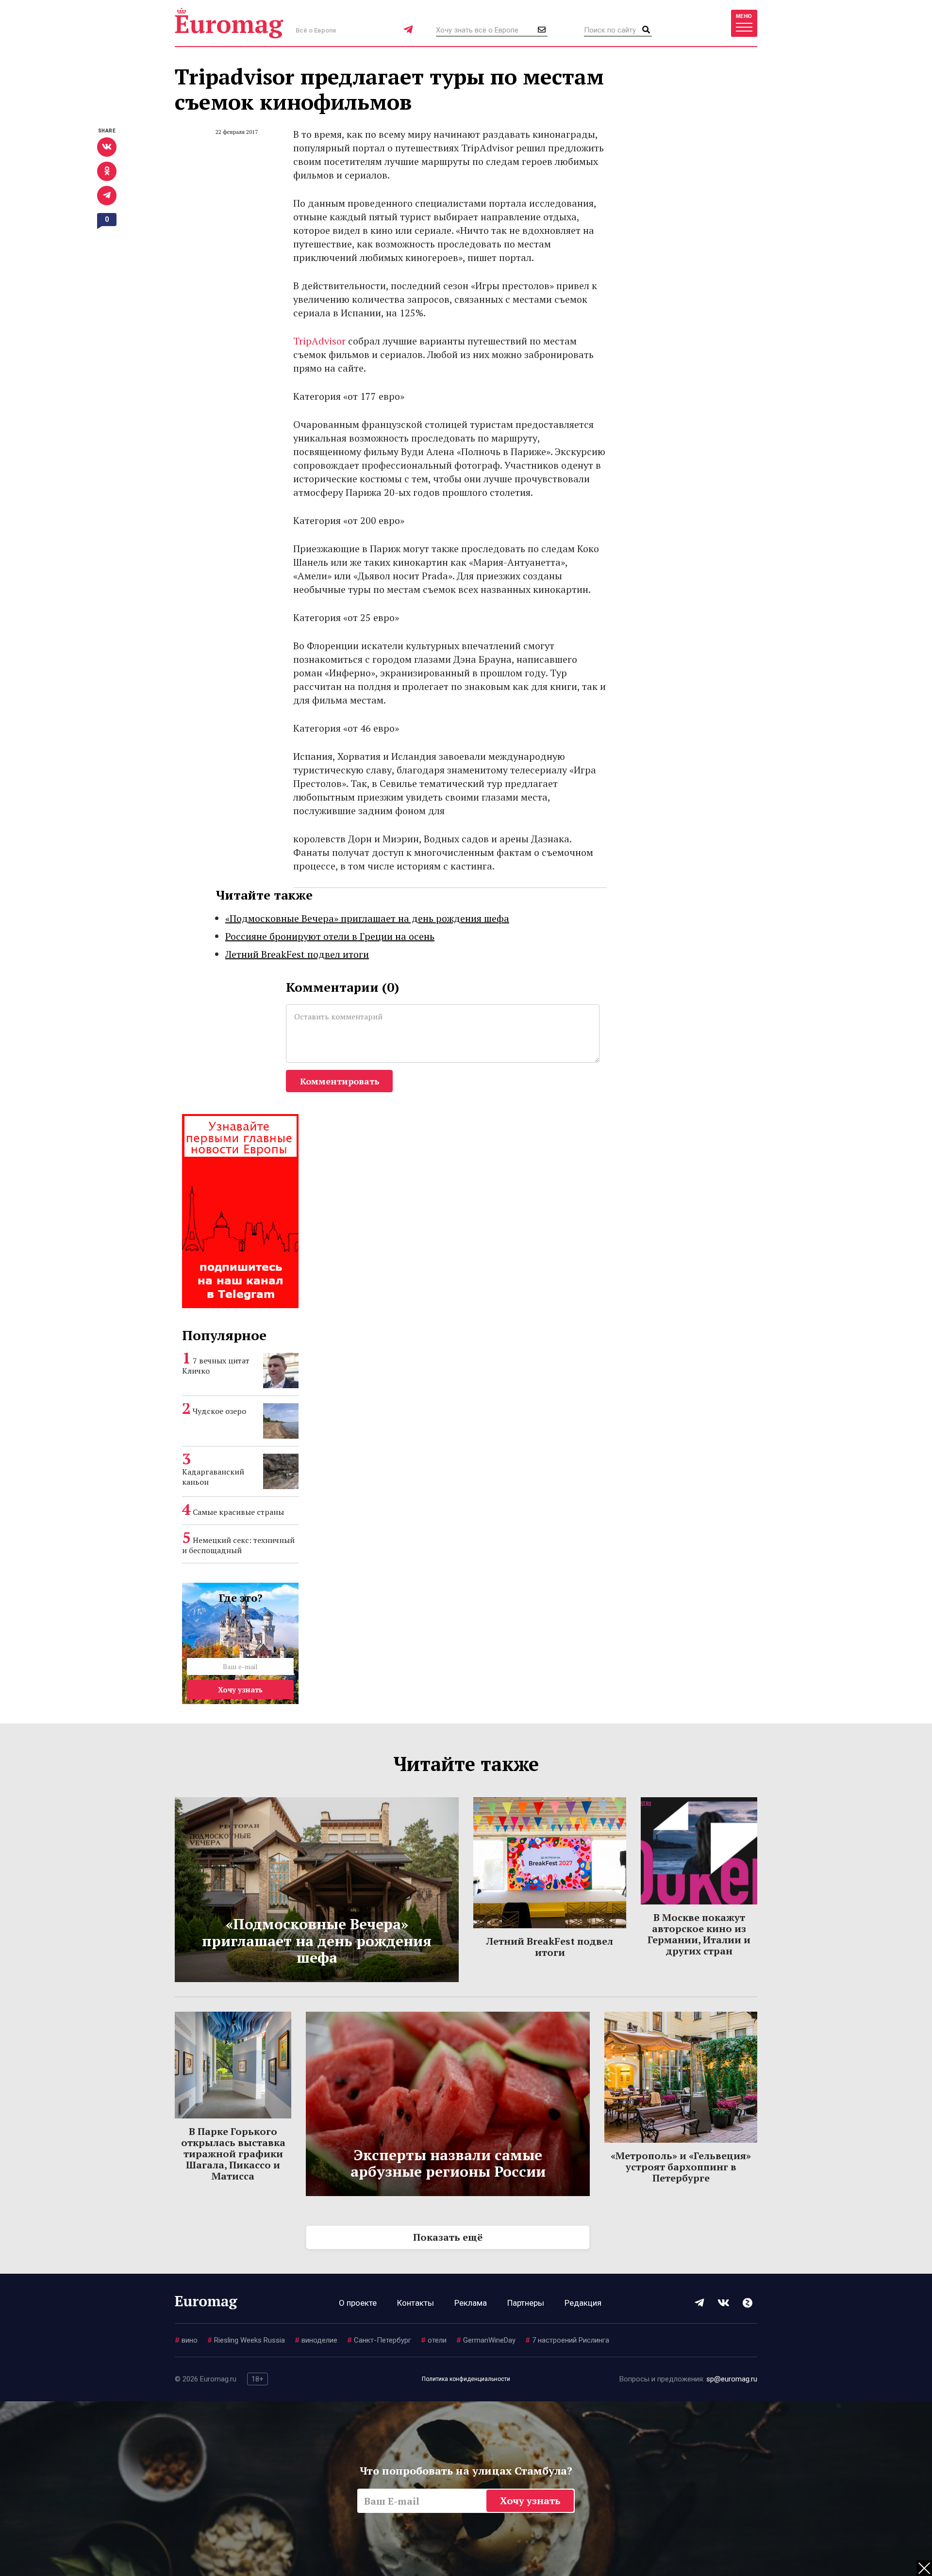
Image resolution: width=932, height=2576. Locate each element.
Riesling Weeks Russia (246, 2340)
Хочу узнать (240, 1690)
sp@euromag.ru (732, 2379)
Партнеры (526, 2303)
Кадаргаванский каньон (213, 1477)
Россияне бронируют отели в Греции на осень (330, 936)
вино (186, 2340)
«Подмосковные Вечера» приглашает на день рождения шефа (367, 918)
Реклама (471, 2303)
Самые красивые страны (238, 1512)
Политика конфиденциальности (466, 2379)
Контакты (416, 2303)
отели (434, 2340)
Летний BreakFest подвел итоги (297, 954)
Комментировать (340, 1081)
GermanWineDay (486, 2340)
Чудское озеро (219, 1411)
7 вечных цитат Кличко (216, 1366)
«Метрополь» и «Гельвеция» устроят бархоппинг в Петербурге (681, 2167)
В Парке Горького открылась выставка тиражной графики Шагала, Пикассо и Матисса (233, 2154)
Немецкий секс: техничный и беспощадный (238, 1545)
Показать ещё (448, 2237)
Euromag (229, 23)
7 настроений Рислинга (567, 2340)
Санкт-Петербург (379, 2340)
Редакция (583, 2303)
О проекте (358, 2303)
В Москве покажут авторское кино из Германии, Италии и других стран (699, 1934)
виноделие (316, 2340)
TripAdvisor (319, 341)
